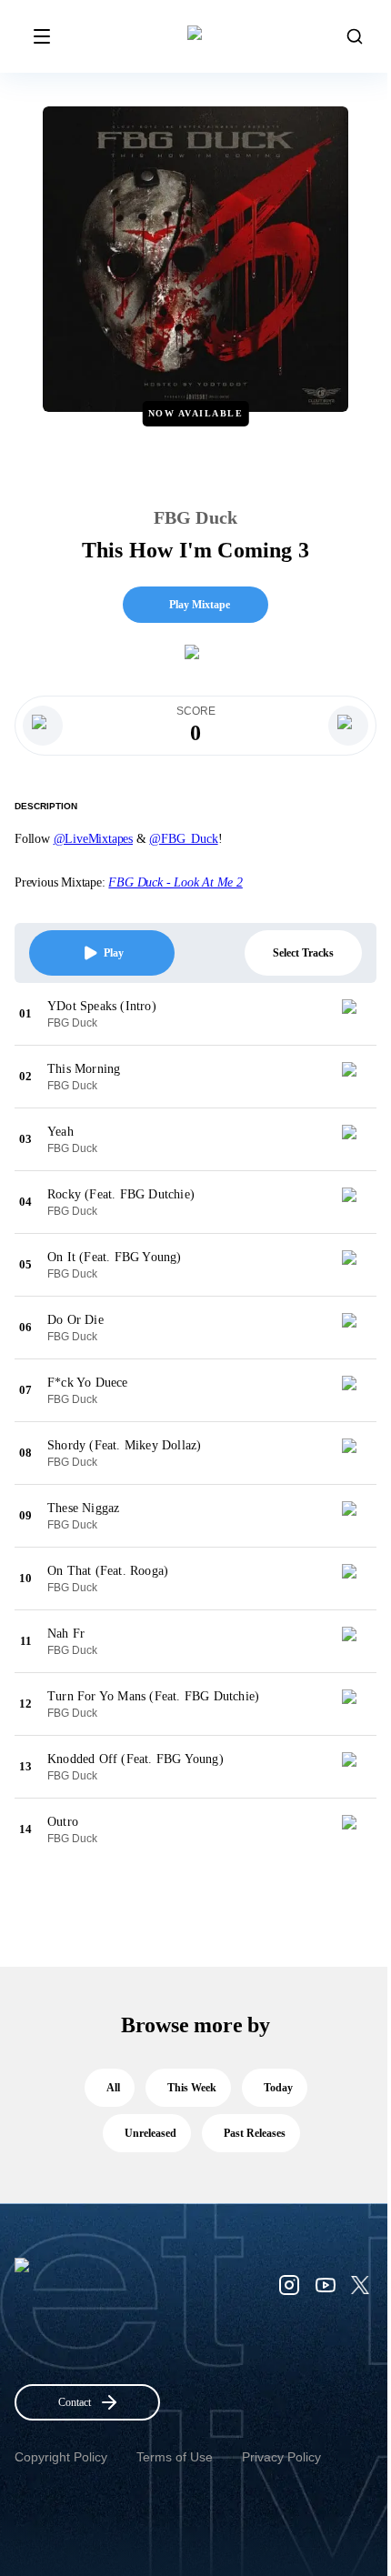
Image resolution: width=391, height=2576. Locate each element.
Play (114, 953)
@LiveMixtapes (93, 839)
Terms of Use (175, 2457)
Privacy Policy (281, 2457)
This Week (192, 2088)
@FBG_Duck (183, 839)
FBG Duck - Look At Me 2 (175, 882)
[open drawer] (42, 36)
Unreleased (150, 2133)
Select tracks (303, 953)
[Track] (356, 1014)
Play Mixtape (200, 605)
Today (278, 2088)
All (113, 2088)
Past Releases (255, 2133)
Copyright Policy (61, 2457)
